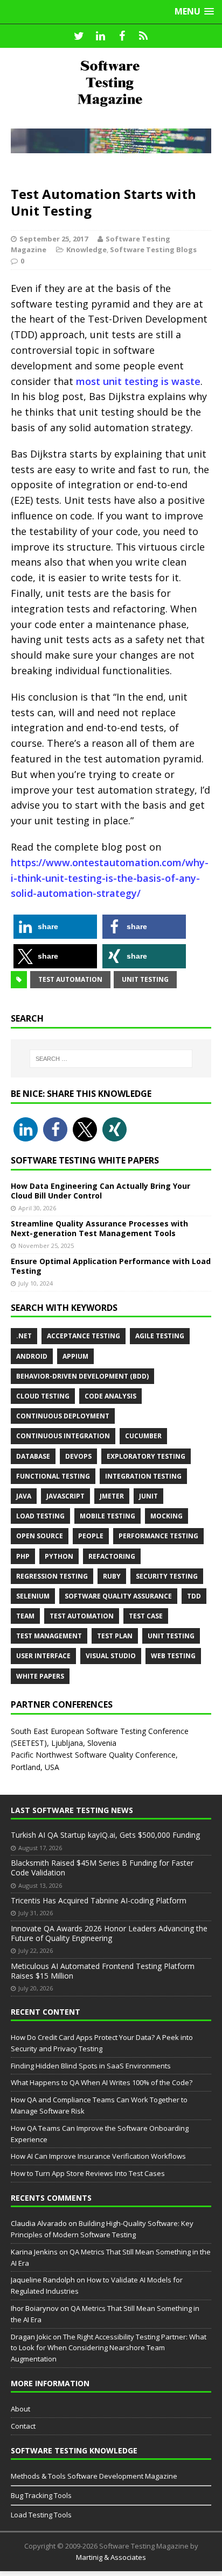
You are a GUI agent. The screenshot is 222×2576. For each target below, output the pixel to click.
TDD (194, 1596)
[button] (55, 927)
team (25, 1616)
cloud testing (43, 1396)
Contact (23, 2426)
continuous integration (63, 1436)
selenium (33, 1596)
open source (40, 1536)
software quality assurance (118, 1596)
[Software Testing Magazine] (111, 83)
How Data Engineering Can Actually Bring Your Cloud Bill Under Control (100, 1191)
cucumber (143, 1436)
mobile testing (107, 1516)
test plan (115, 1636)
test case (146, 1616)
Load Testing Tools (41, 2515)
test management (49, 1636)
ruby (112, 1576)
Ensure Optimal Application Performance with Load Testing (111, 1266)
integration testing (143, 1476)
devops (78, 1456)
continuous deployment (63, 1416)
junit (148, 1496)
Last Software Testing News (72, 1810)
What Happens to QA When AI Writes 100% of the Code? (102, 2082)
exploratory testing (146, 1456)
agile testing (160, 1336)
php (23, 1556)
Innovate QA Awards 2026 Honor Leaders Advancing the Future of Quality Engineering (109, 1933)
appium (75, 1356)
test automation (70, 979)
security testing (167, 1576)
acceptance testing (84, 1336)
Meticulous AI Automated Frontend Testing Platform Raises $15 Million (103, 1971)
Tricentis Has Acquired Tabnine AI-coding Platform (99, 1900)
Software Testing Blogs (153, 249)
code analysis (110, 1396)
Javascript (65, 1496)
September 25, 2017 (54, 239)
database (33, 1456)
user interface (43, 1656)
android (32, 1356)
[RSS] (143, 36)
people (91, 1536)
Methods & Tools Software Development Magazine (94, 2476)
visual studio (111, 1656)
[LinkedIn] (100, 36)
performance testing (158, 1536)
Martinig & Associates (111, 2557)
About (20, 2409)
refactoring (112, 1556)
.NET (24, 1336)
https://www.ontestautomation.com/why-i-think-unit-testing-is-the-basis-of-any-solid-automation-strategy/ (110, 878)
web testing (173, 1656)
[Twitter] (79, 36)
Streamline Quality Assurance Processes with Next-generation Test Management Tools (99, 1228)
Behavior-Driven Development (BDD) (82, 1376)
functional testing (53, 1476)
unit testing (145, 979)
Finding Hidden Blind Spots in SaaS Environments (91, 2066)
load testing (40, 1516)
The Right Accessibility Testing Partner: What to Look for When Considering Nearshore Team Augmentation (109, 2348)
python (59, 1556)
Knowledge (86, 249)
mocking (166, 1516)
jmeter (112, 1496)
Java (24, 1496)
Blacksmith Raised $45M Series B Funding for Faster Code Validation (102, 1868)
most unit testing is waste (138, 381)
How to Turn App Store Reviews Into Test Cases (88, 2173)
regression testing (52, 1576)
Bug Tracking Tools (41, 2495)
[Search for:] (111, 1059)
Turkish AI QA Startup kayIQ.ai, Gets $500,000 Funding (105, 1835)
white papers (40, 1676)
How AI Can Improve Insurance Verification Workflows (98, 2156)
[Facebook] (122, 36)
